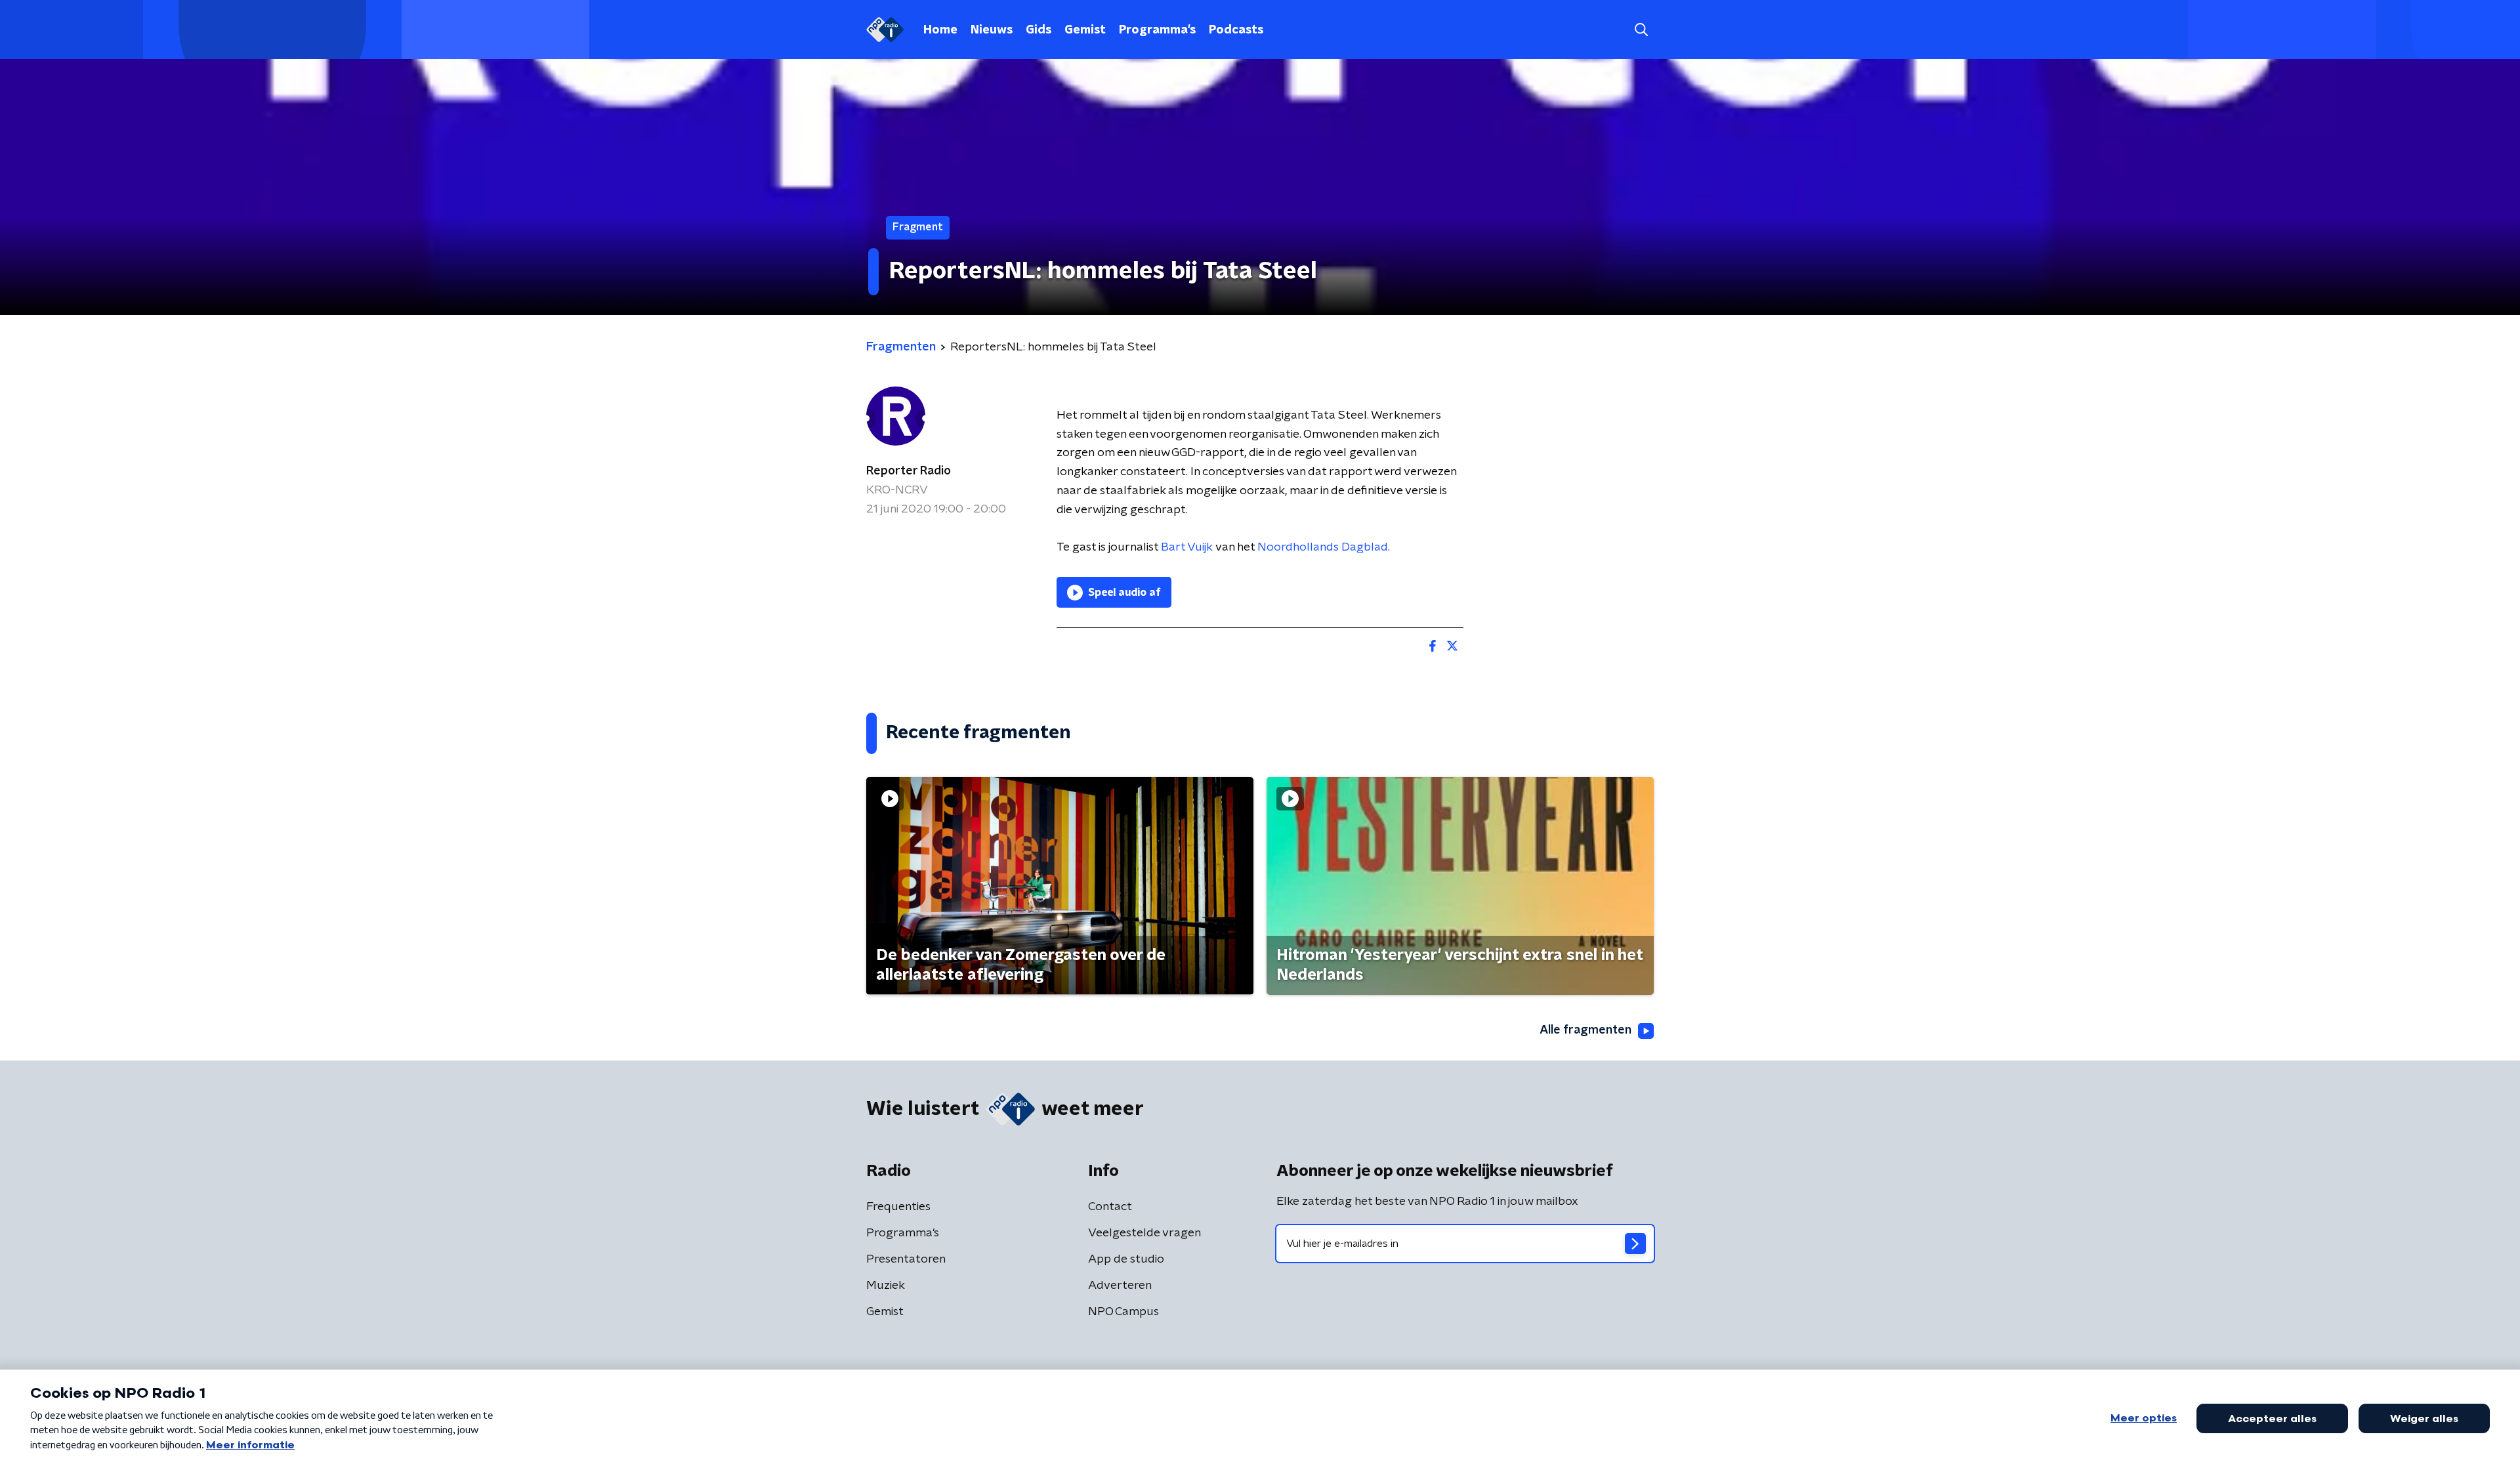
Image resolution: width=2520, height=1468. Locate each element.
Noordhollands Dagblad (1323, 547)
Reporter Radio (909, 471)
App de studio (1126, 1259)
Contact (1110, 1207)
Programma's (1157, 30)
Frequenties (898, 1207)
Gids (1039, 30)
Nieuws (992, 30)
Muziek (886, 1286)
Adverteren (1120, 1286)
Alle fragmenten (1585, 1030)
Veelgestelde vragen (1144, 1233)
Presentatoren (906, 1259)
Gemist (1085, 30)
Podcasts (1236, 30)
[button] (1641, 30)
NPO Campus (1123, 1312)
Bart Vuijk (1187, 547)
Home (940, 30)
